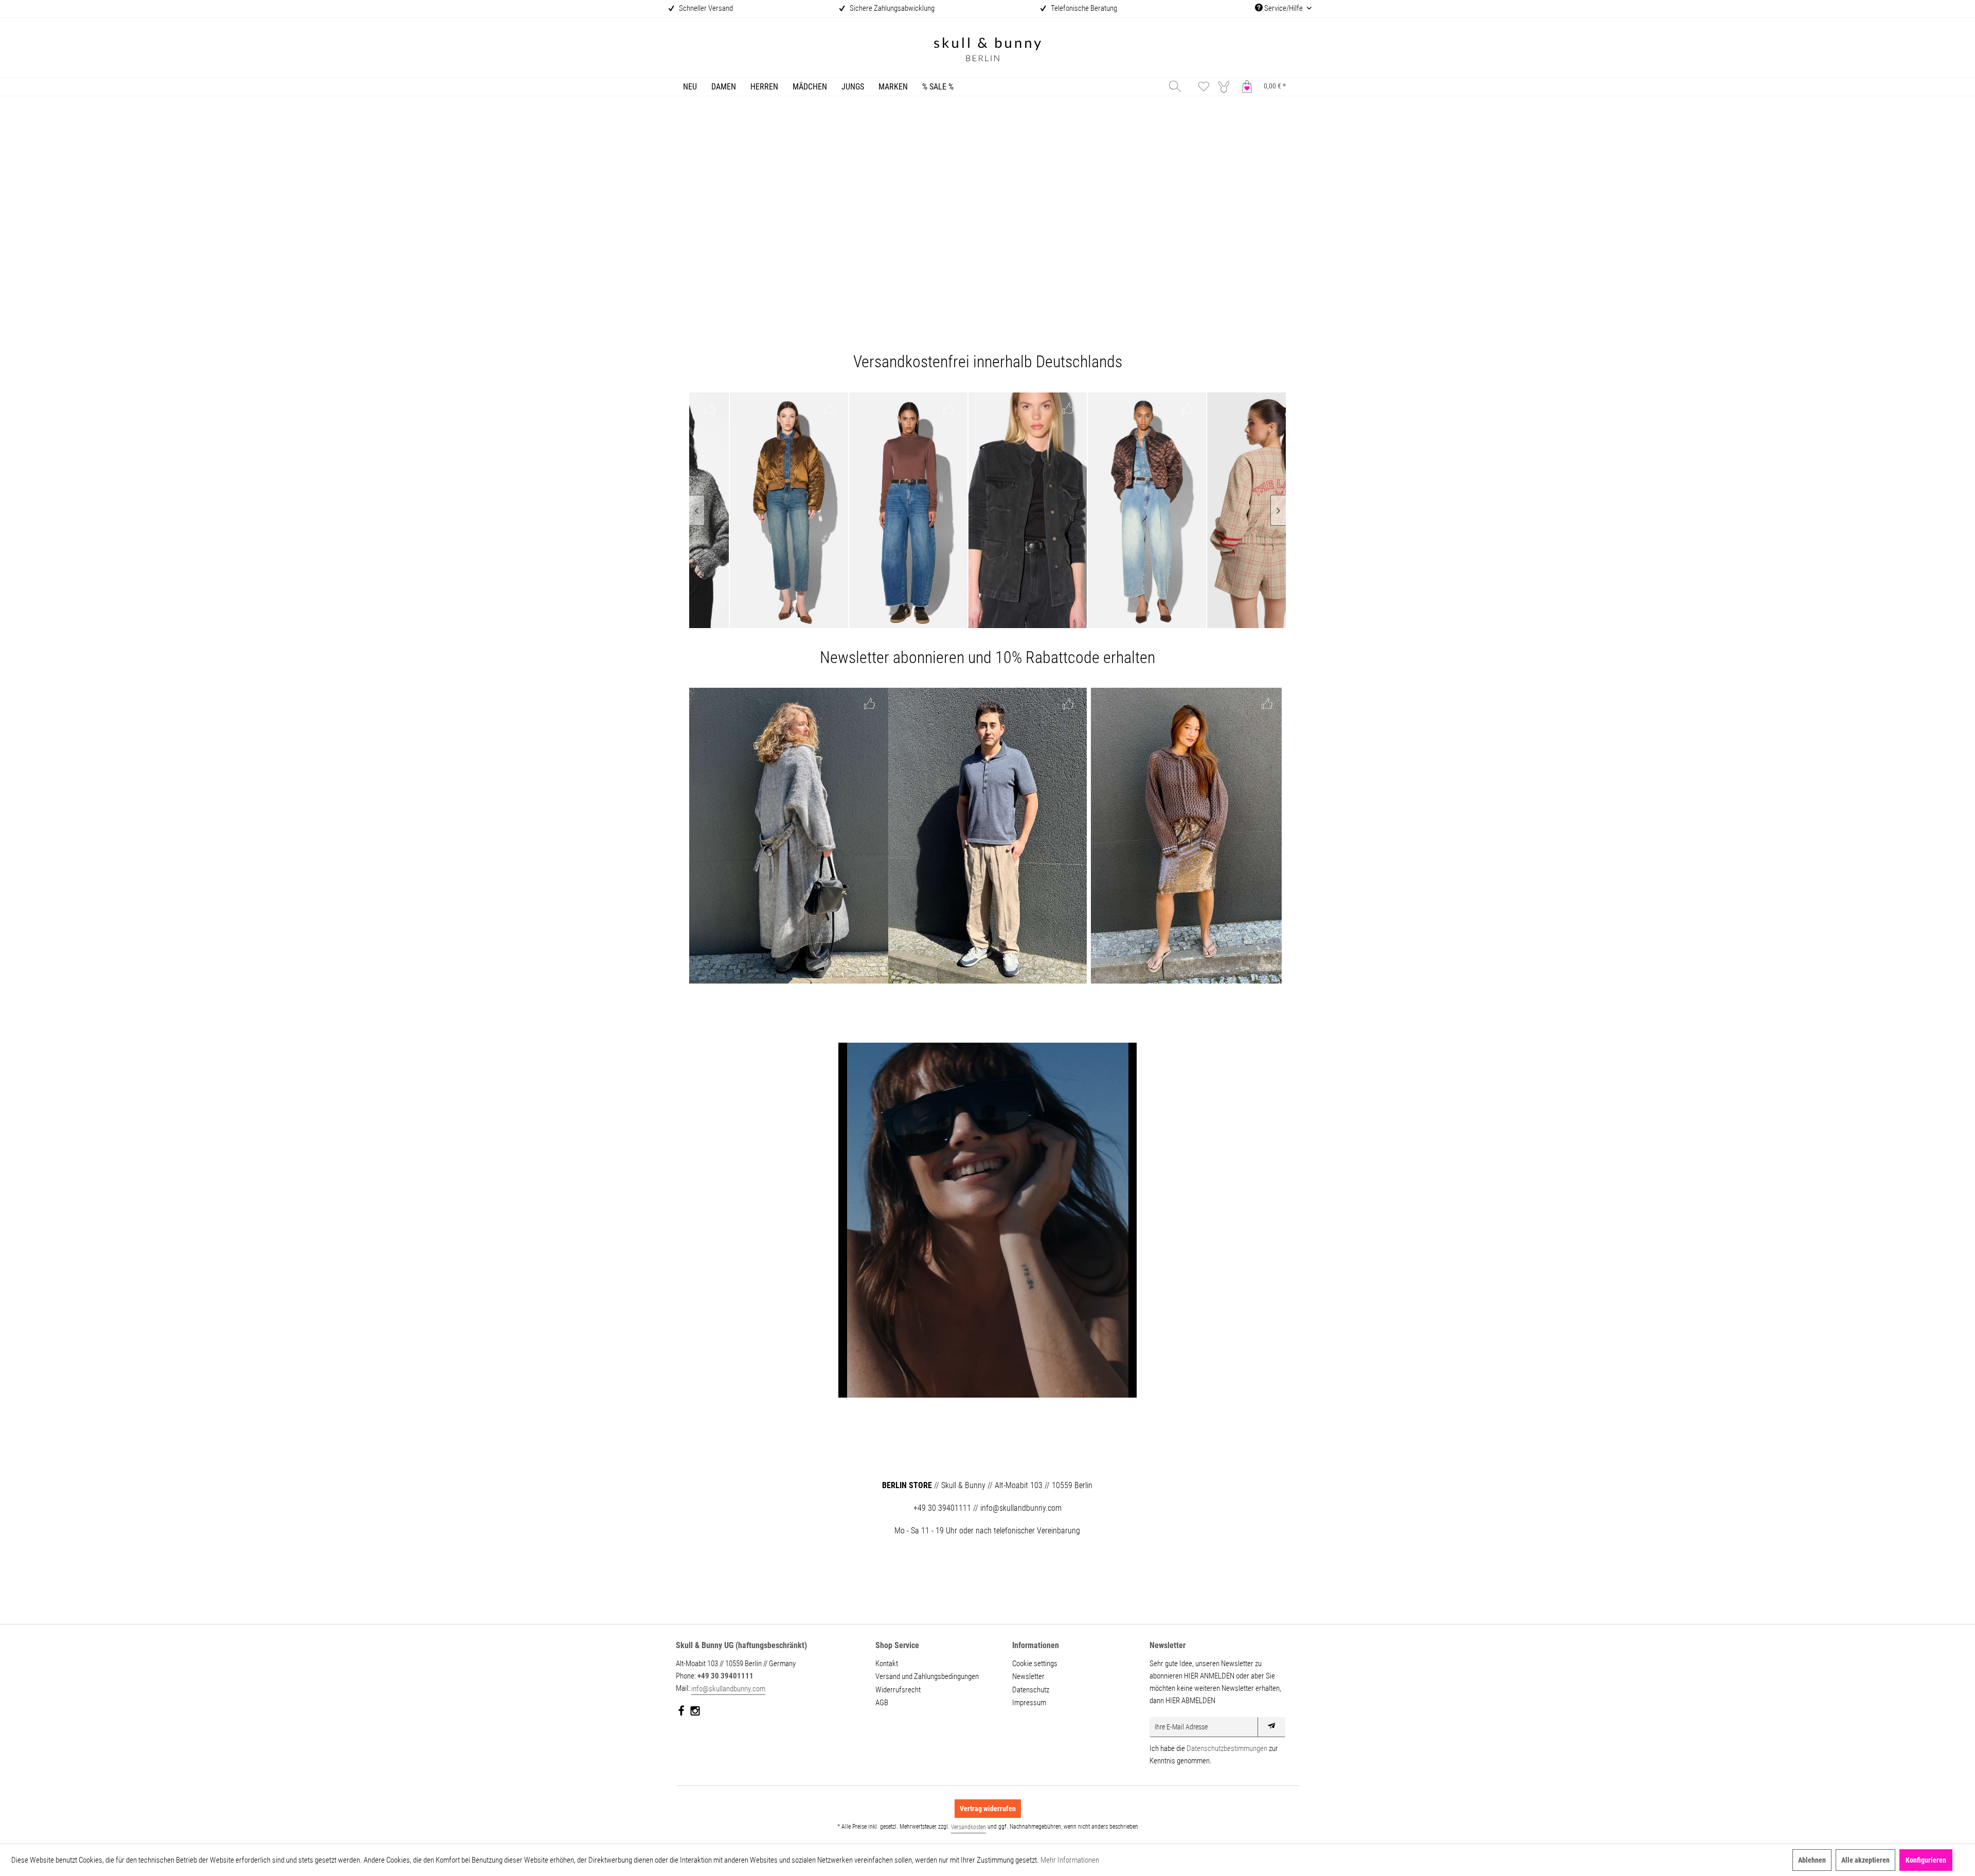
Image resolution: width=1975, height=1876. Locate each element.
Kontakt (887, 1664)
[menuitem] (690, 87)
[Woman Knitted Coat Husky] (789, 836)
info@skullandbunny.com (728, 1689)
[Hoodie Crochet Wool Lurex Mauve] (1186, 836)
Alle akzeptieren (1865, 1860)
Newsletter (1028, 1676)
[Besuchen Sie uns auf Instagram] (695, 1713)
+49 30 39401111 (725, 1676)
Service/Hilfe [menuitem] (1283, 8)
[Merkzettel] (1204, 86)
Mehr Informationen (1070, 1860)
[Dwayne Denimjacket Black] (882, 510)
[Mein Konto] (1226, 86)
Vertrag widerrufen (988, 1809)
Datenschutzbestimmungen (1227, 1748)
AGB (882, 1703)
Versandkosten (968, 1827)
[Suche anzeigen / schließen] (1175, 86)
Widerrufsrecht (898, 1690)
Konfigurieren (1926, 1860)
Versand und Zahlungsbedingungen (927, 1676)
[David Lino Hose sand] (988, 836)
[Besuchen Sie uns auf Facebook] (682, 1713)
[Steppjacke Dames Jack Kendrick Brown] (1001, 510)
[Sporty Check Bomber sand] (1120, 510)
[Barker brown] (762, 510)
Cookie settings (1035, 1664)
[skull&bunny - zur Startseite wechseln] (987, 51)
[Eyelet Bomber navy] (1240, 510)
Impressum (1029, 1703)
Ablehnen (1812, 1860)
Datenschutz (1031, 1690)
